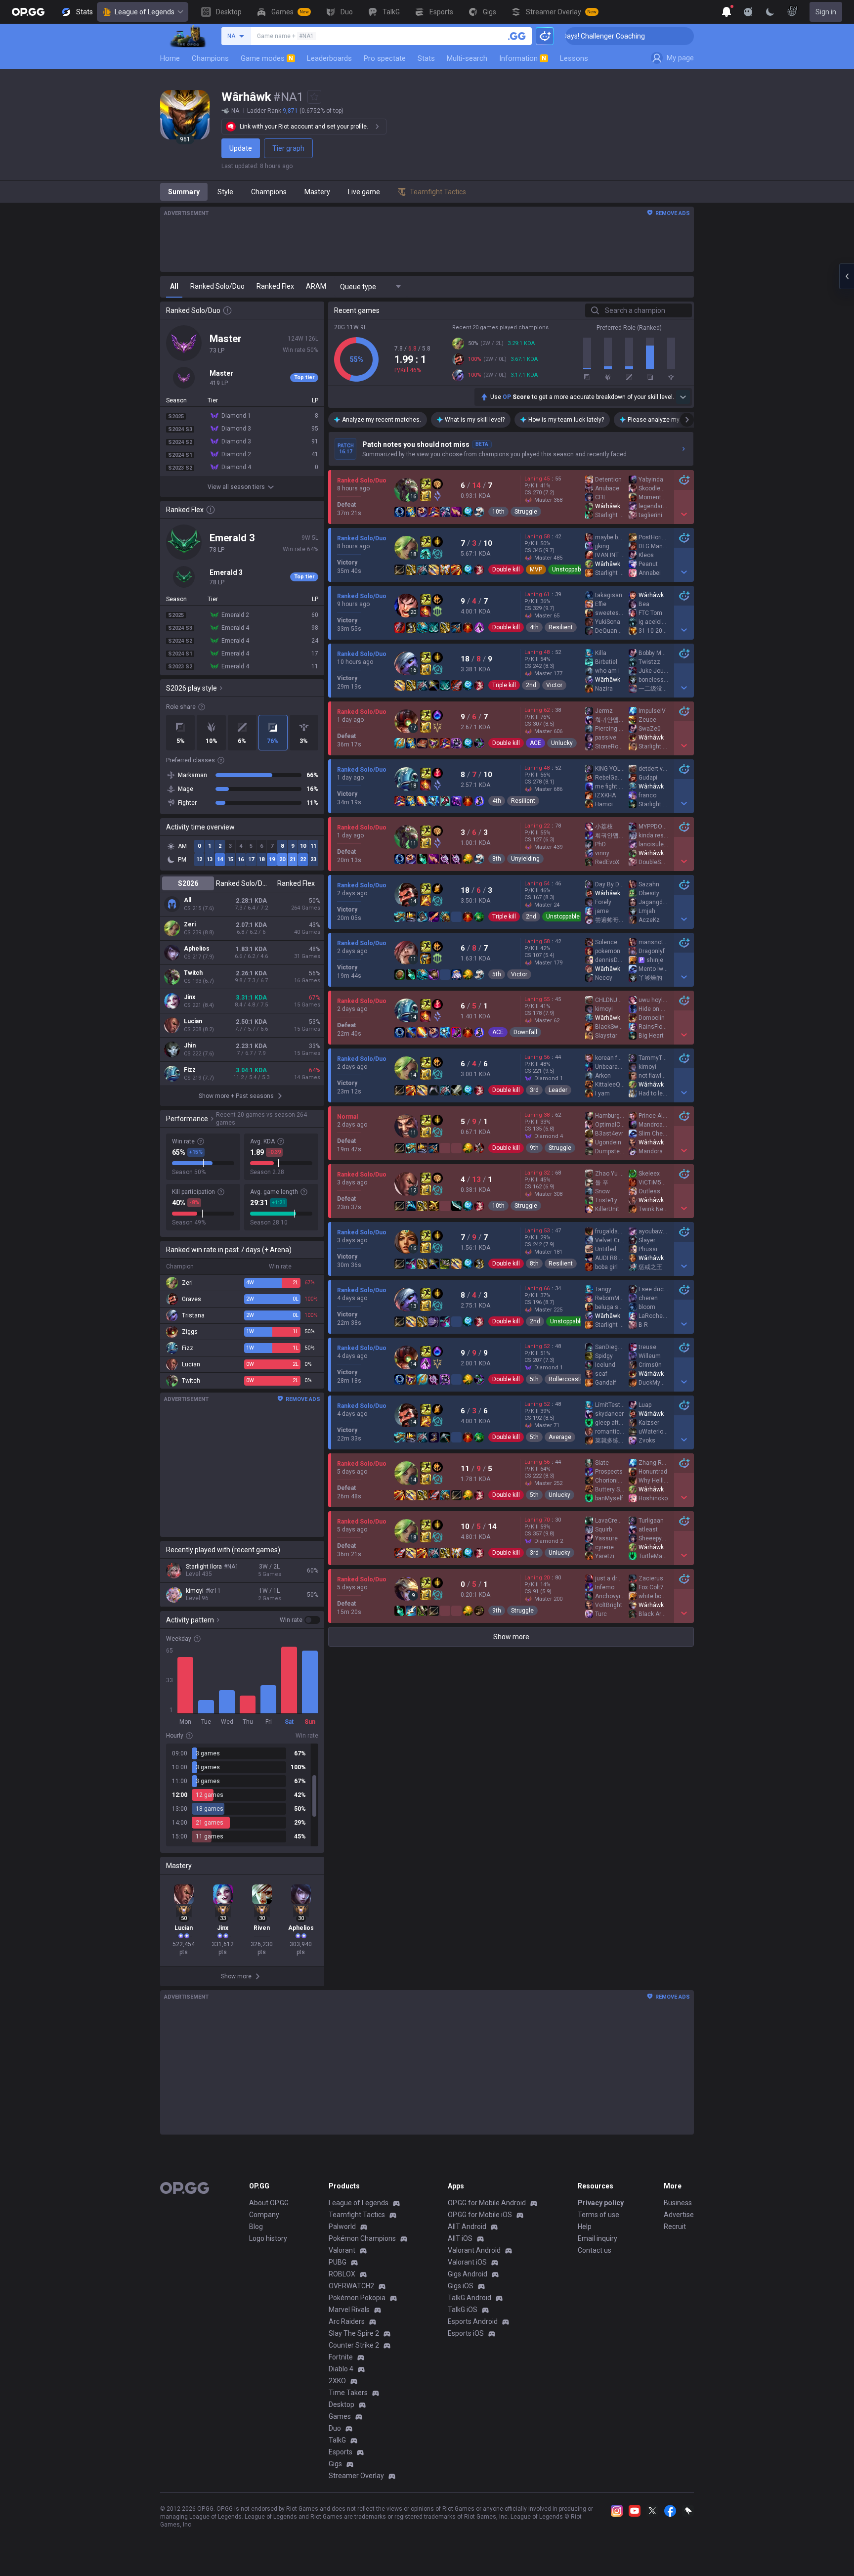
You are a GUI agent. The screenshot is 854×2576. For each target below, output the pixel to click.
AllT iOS (460, 2238)
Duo (335, 2428)
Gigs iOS (461, 2286)
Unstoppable (569, 569)
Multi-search (467, 58)
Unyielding (525, 859)
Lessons (574, 58)
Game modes (267, 58)
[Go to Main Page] (28, 12)
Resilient (561, 627)
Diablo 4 (341, 2369)
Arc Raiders (347, 2321)
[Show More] (726, 12)
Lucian (193, 1021)
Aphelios (197, 949)
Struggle (526, 512)
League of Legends (145, 12)
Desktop (342, 2404)
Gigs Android (468, 2274)
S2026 (188, 883)
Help (585, 2227)
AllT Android (467, 2227)
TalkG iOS (463, 2310)
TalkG (337, 2440)
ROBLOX (342, 2274)
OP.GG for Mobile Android (487, 2203)
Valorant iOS (467, 2262)
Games (340, 2416)
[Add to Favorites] (314, 97)
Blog (256, 2227)
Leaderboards (329, 58)
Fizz (190, 1070)
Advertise (679, 2215)
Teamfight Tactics (357, 2215)
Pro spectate (385, 58)
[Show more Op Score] (683, 397)
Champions (210, 58)
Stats (426, 58)
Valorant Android (474, 2250)
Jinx (190, 997)
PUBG (338, 2262)
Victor (554, 685)
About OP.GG (269, 2203)
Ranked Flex (296, 883)
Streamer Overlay (356, 2476)
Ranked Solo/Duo (242, 883)
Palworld (342, 2227)
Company (264, 2215)
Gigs (335, 2464)
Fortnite (341, 2357)
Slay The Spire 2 (354, 2333)
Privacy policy (601, 2203)
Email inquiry (598, 2238)
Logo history (268, 2238)
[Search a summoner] (517, 36)
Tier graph (288, 148)
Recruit (675, 2227)
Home (170, 58)
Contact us (595, 2250)
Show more (511, 1637)
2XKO (337, 2381)
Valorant (342, 2250)
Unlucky (562, 743)
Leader (558, 1090)
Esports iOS (466, 2333)
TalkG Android (470, 2298)
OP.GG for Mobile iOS (480, 2215)
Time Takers (348, 2393)
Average (560, 1437)
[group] (242, 1795)
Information (523, 58)
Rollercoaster (567, 1379)
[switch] (300, 1620)
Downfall (525, 1032)
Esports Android (473, 2321)
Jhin (190, 1046)
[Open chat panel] (847, 276)
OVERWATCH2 (351, 2286)
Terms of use (598, 2215)
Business (678, 2203)
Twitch (193, 973)
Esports (341, 2452)
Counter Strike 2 (354, 2345)
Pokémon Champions (362, 2238)
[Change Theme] (770, 12)
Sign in (826, 12)
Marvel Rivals (349, 2310)
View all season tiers (236, 487)
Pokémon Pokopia (357, 2298)
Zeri (190, 924)
